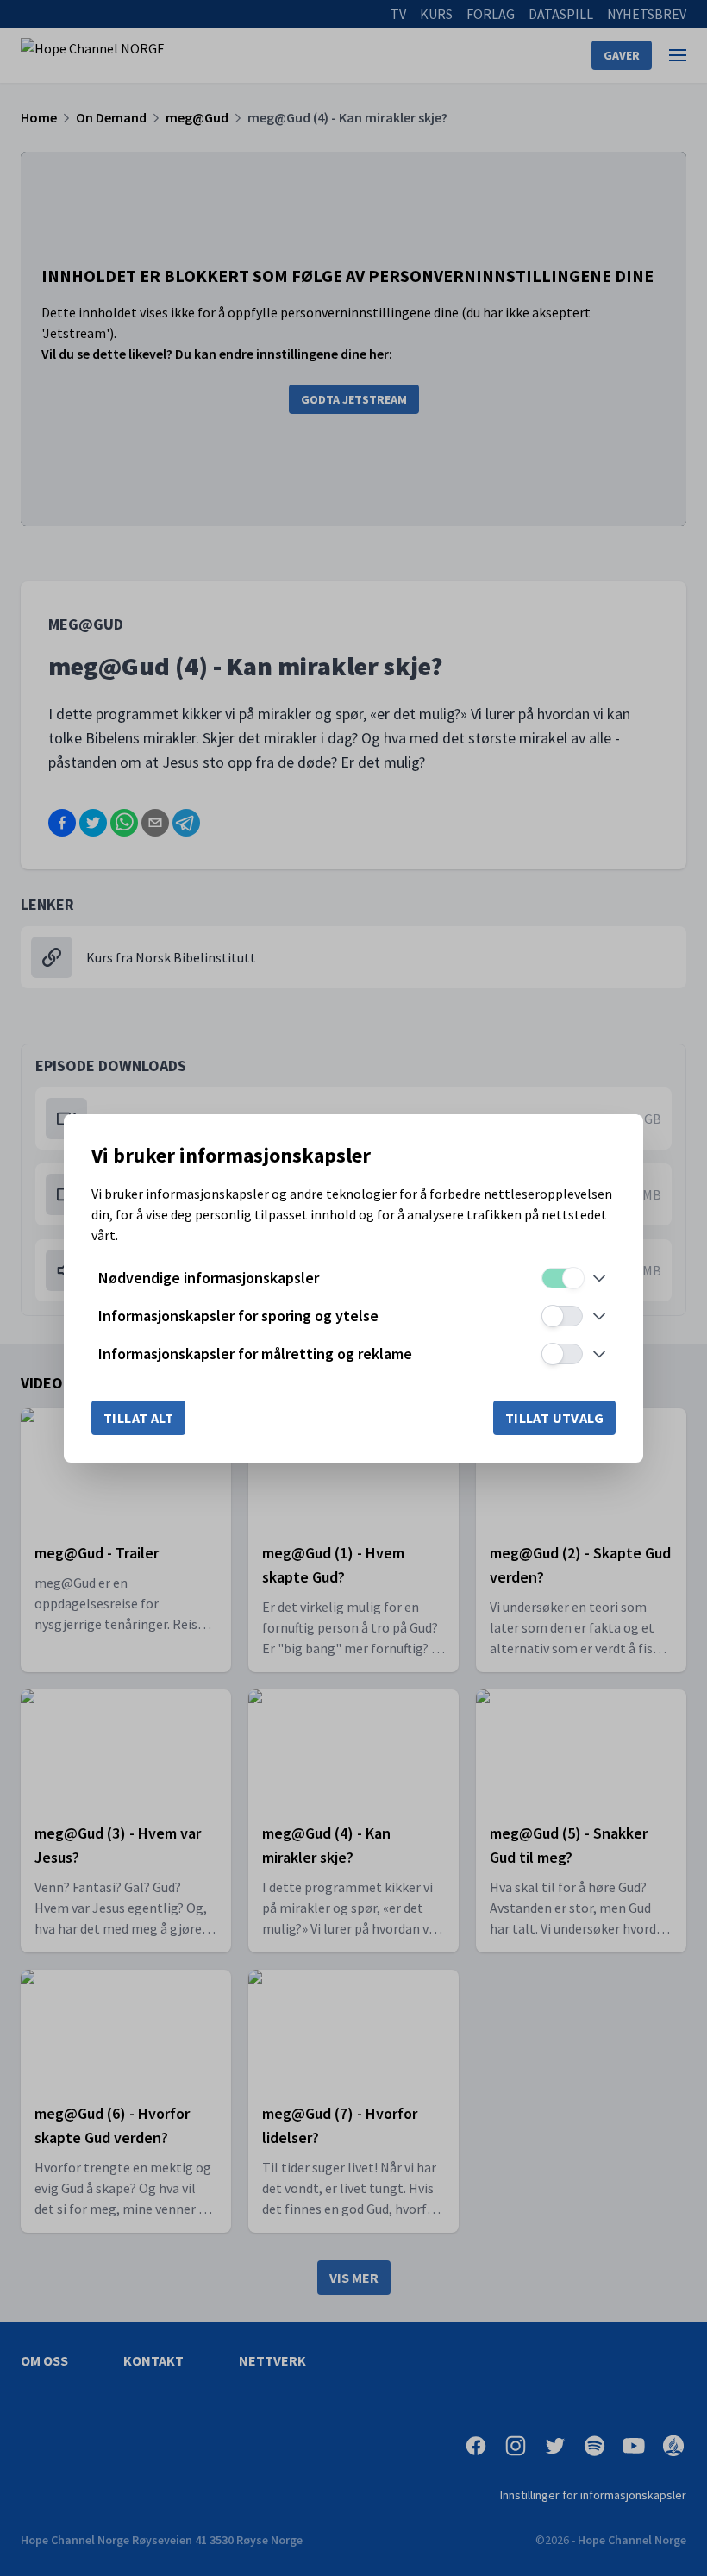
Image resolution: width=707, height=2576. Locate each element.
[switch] (562, 1278)
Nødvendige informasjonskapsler (209, 1278)
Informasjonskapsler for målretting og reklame (255, 1354)
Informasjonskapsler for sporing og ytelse (238, 1316)
